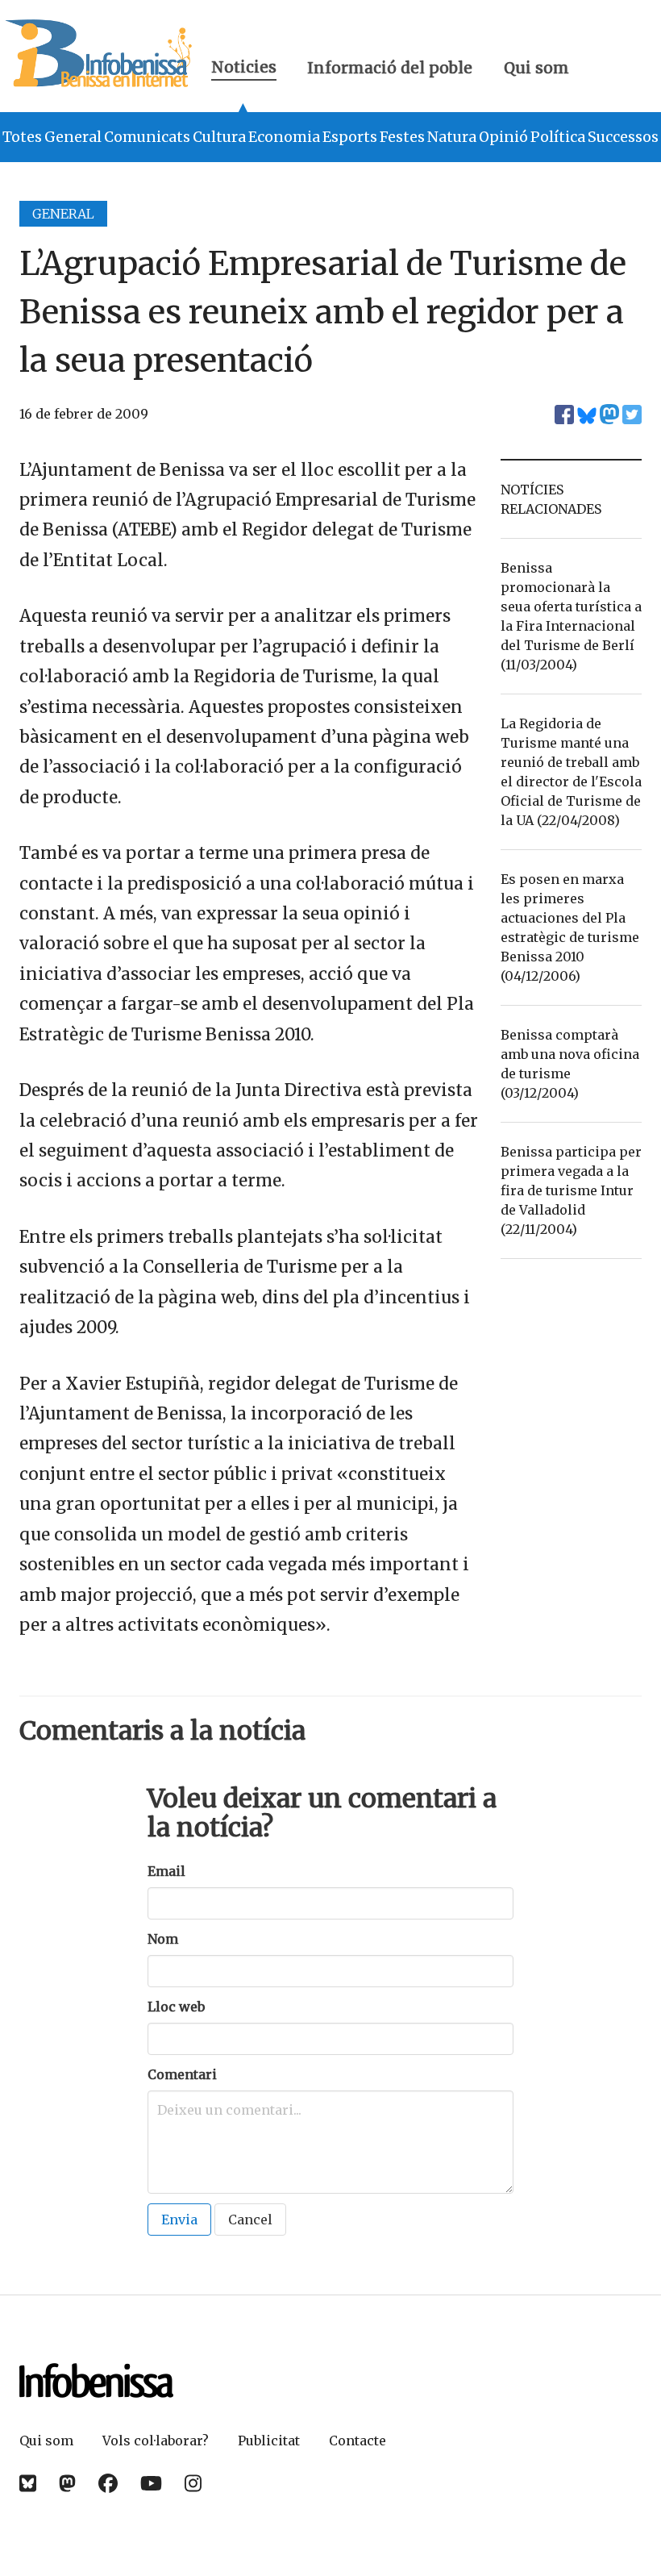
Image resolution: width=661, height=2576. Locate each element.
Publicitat (269, 2441)
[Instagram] (193, 2484)
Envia (179, 2220)
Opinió (503, 137)
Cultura (219, 137)
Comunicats (147, 137)
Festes (402, 137)
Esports (350, 137)
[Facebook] (108, 2484)
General (73, 137)
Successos (623, 137)
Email (166, 1871)
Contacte (358, 2441)
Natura (452, 137)
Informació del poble (390, 68)
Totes (22, 137)
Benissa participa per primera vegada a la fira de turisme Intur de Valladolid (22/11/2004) (571, 1190)
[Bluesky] (28, 2484)
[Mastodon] (67, 2484)
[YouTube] (151, 2484)
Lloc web (176, 2007)
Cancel (250, 2220)
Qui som (536, 68)
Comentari (182, 2074)
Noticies (244, 69)
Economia (284, 137)
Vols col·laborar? (156, 2441)
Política (558, 137)
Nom (163, 1939)
